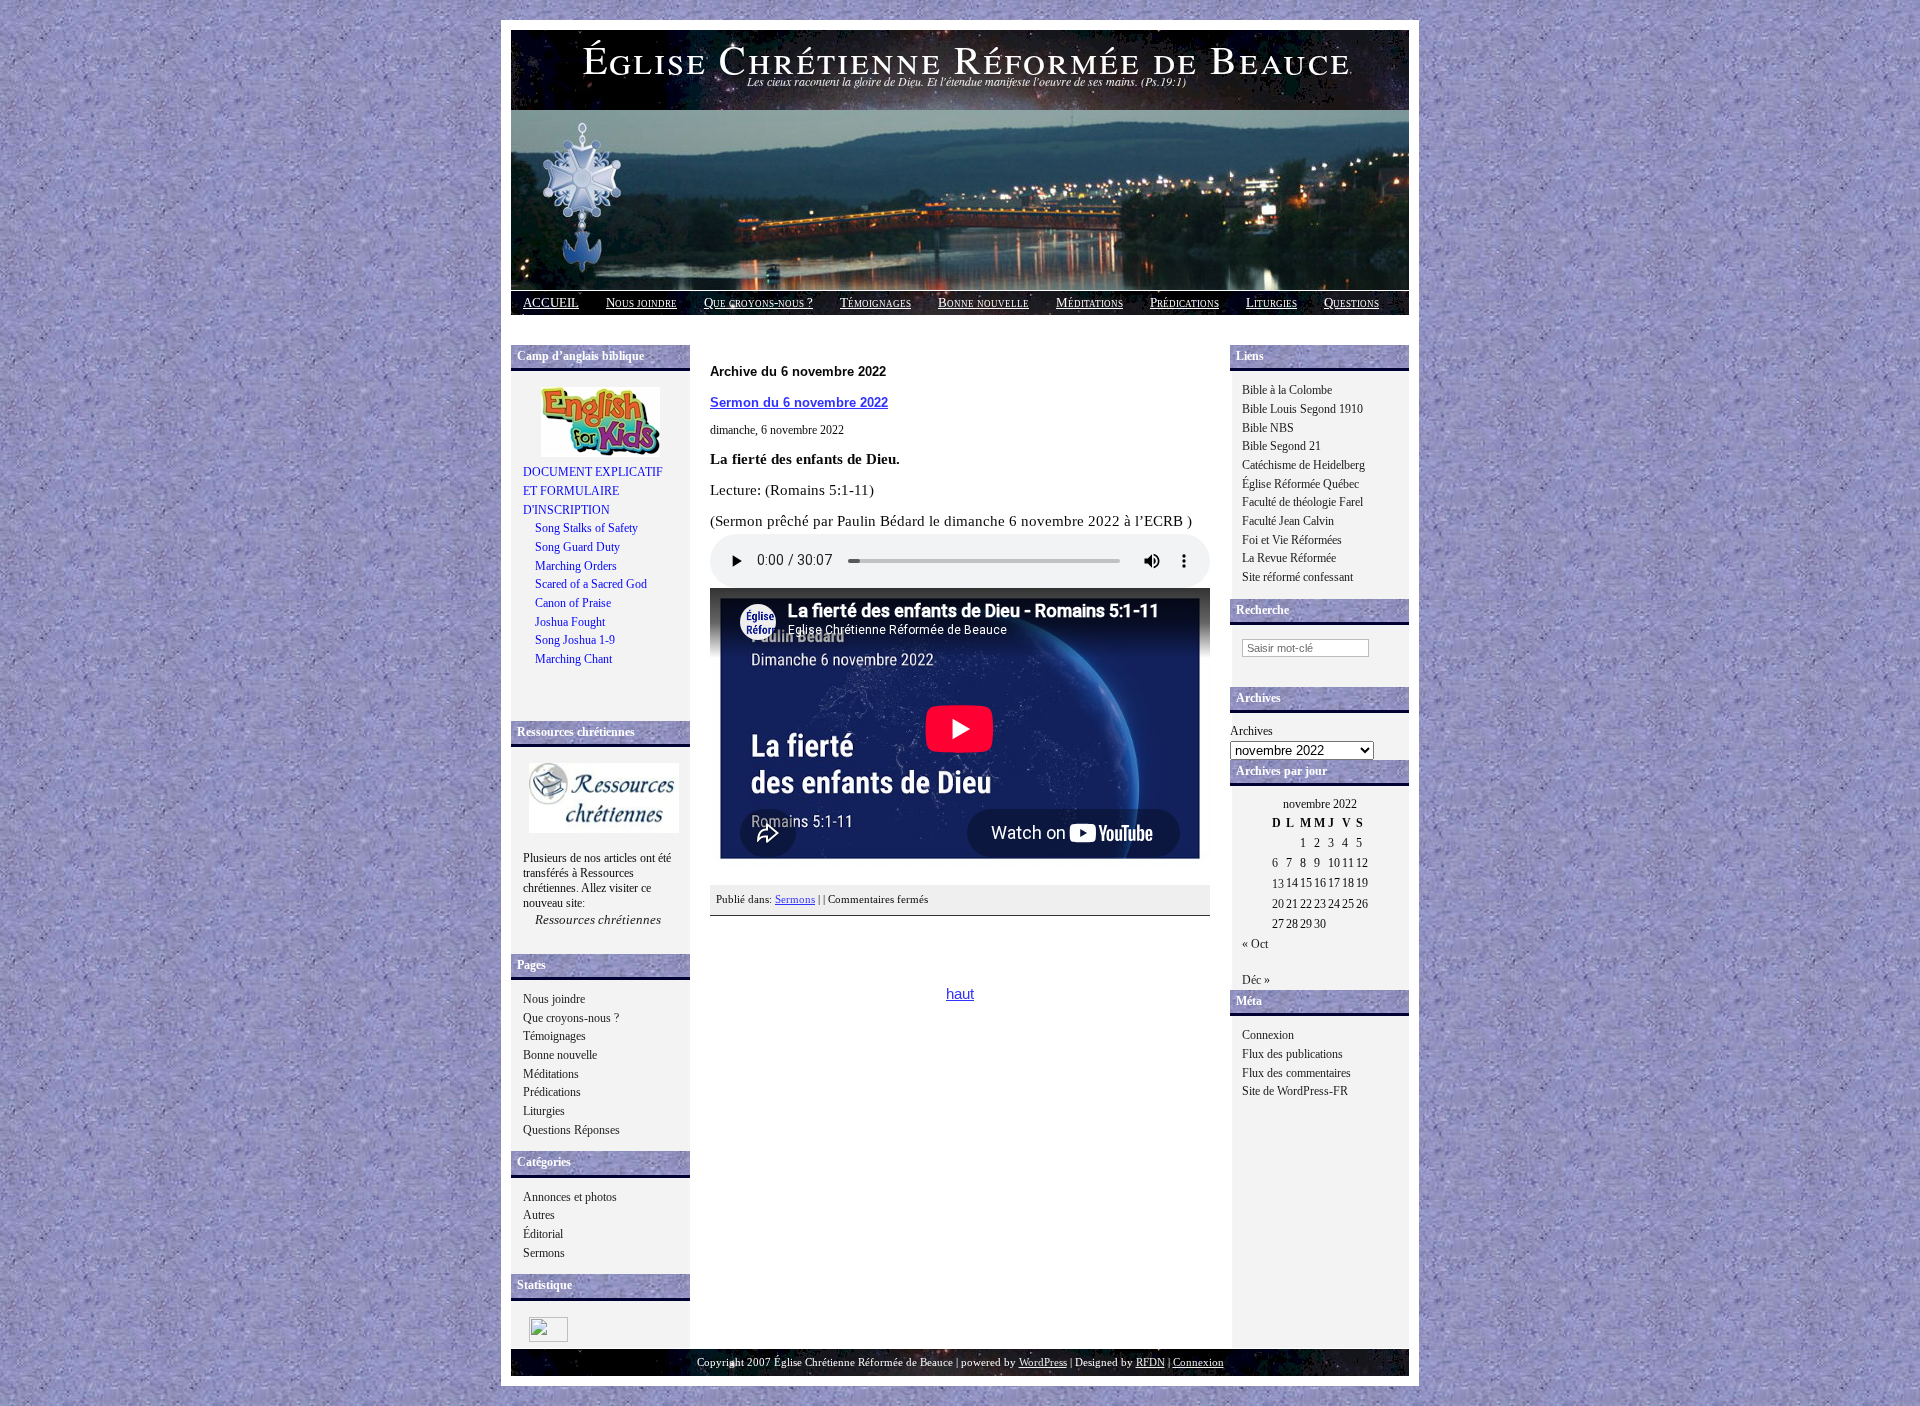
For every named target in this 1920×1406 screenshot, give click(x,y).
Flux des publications (1292, 1054)
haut (960, 994)
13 (1278, 884)
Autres (539, 1215)
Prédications (1184, 302)
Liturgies (1271, 302)
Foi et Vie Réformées (1292, 540)
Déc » (1256, 980)
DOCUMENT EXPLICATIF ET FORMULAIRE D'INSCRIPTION (593, 490)
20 (1278, 904)
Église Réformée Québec (1300, 484)
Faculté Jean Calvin (1288, 521)
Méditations (1089, 302)
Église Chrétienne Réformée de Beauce (967, 58)
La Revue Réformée (1289, 558)
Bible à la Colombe (1287, 390)
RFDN (1150, 1362)
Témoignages (875, 302)
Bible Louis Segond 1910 (1302, 409)
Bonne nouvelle (983, 302)
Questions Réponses (571, 1130)
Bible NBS (1268, 428)
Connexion (1268, 1035)
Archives (1251, 731)
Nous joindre (641, 302)
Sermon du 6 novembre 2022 (799, 402)
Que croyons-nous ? (758, 302)
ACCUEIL (551, 302)
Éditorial (543, 1234)
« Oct (1255, 944)
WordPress (1043, 1362)
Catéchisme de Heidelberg (1303, 465)
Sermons (544, 1253)
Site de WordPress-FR (1295, 1091)
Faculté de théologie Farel (1302, 502)
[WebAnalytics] (548, 1338)
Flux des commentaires (1296, 1073)
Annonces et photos (570, 1197)
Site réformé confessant (1297, 577)
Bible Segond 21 (1281, 446)
